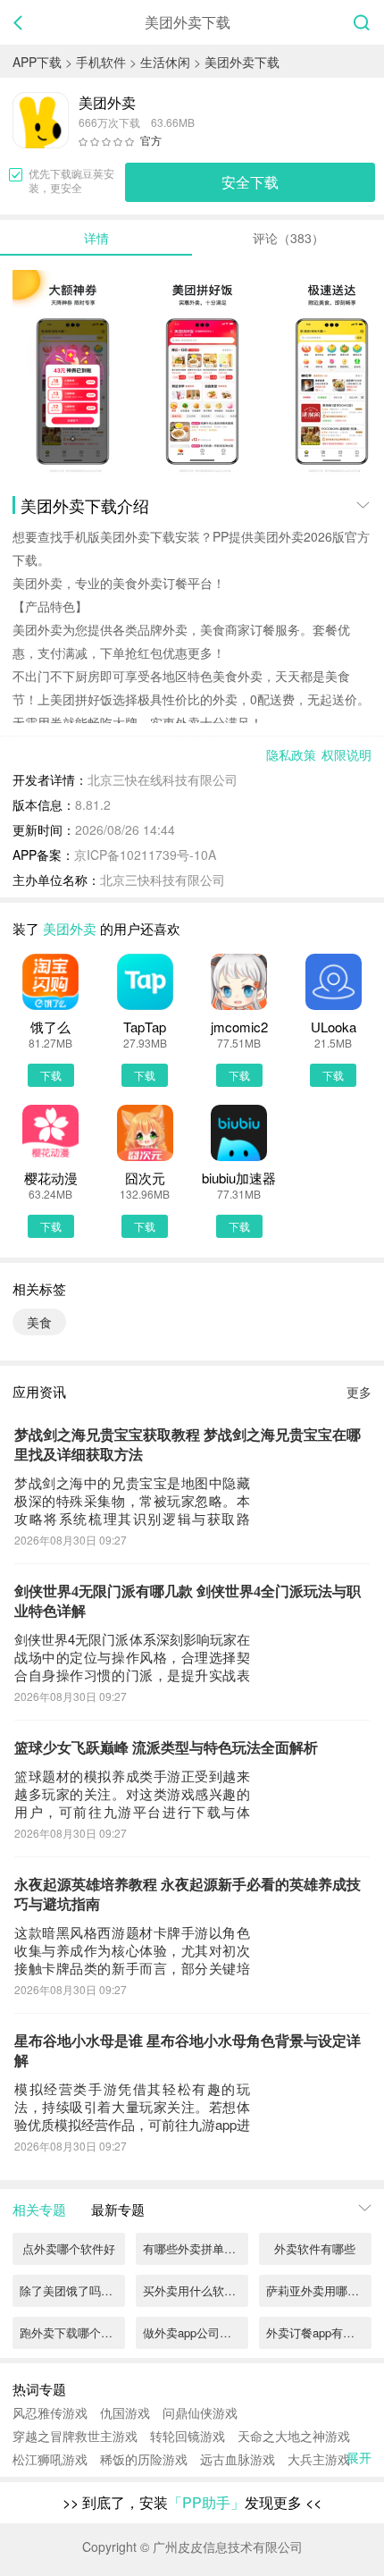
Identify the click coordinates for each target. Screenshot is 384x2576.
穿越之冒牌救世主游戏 (75, 2436)
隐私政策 (291, 754)
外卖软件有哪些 (315, 2248)
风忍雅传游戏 (50, 2412)
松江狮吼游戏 (50, 2459)
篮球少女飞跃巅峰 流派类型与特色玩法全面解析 (166, 1748)
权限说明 (346, 754)
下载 (51, 1075)
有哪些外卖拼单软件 (195, 2248)
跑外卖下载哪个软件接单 (72, 2332)
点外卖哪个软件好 (69, 2248)
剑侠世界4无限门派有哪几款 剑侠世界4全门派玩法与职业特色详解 (188, 1601)
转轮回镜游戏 (188, 2436)
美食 (39, 1322)
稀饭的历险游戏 (144, 2459)
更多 (359, 1392)
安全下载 (250, 182)
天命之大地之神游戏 (294, 2436)
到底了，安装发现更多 (192, 2502)
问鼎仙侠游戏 (200, 2412)
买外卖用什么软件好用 (196, 2290)
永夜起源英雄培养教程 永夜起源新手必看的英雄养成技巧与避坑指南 (188, 1894)
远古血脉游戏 (238, 2459)
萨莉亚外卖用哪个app (319, 2290)
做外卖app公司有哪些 (196, 2332)
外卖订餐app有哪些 (316, 2332)
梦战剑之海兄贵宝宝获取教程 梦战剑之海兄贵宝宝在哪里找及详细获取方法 (188, 1445)
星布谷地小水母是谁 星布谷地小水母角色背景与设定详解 (188, 2051)
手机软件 (101, 62)
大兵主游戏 (319, 2459)
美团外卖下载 (242, 62)
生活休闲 (165, 62)
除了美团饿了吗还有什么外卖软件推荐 (72, 2290)
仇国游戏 (125, 2412)
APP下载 (37, 62)
